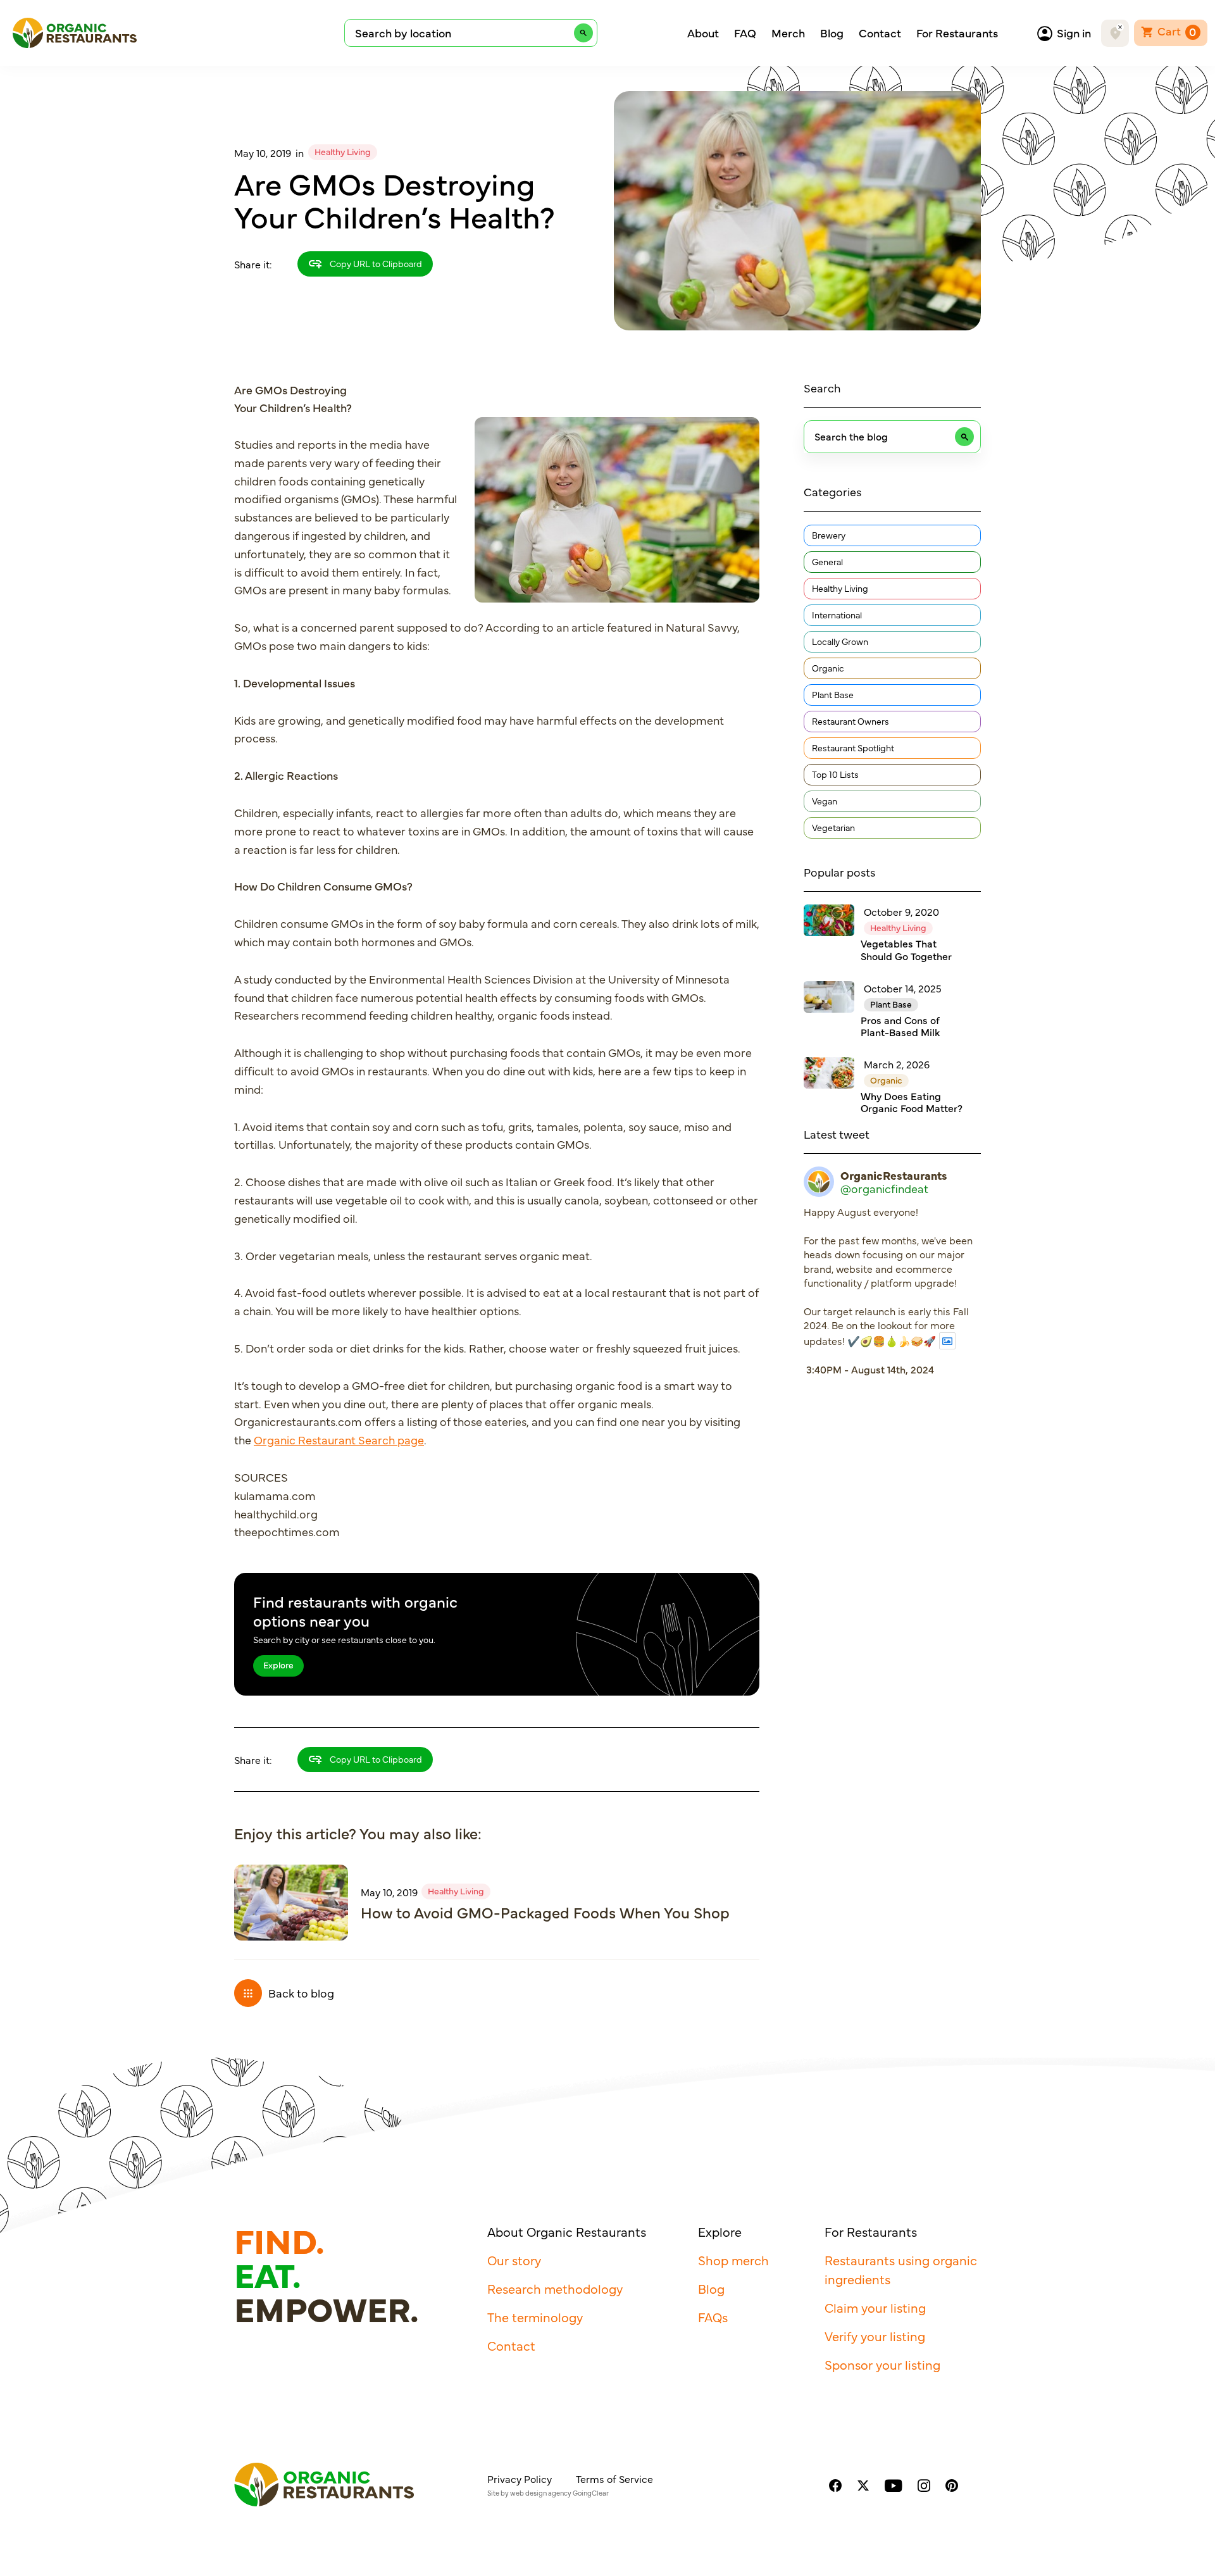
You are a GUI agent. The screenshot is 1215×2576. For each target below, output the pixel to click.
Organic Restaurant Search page (339, 1440)
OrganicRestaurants (894, 1175)
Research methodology (555, 2288)
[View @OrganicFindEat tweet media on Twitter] (947, 1341)
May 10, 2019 (263, 153)
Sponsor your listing (882, 2364)
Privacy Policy (520, 2479)
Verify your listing (875, 2336)
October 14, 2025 (903, 988)
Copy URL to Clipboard (375, 263)
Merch (788, 33)
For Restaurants (957, 33)
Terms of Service (614, 2479)
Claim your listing (875, 2307)
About (703, 33)
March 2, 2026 (897, 1064)
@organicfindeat (884, 1189)
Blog (832, 33)
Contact (880, 33)
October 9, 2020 (901, 911)
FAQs (713, 2317)
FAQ (745, 33)
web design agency (541, 2493)
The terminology (535, 2317)
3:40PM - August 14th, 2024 (870, 1369)
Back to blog (301, 1993)
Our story (514, 2260)
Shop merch (733, 2260)
